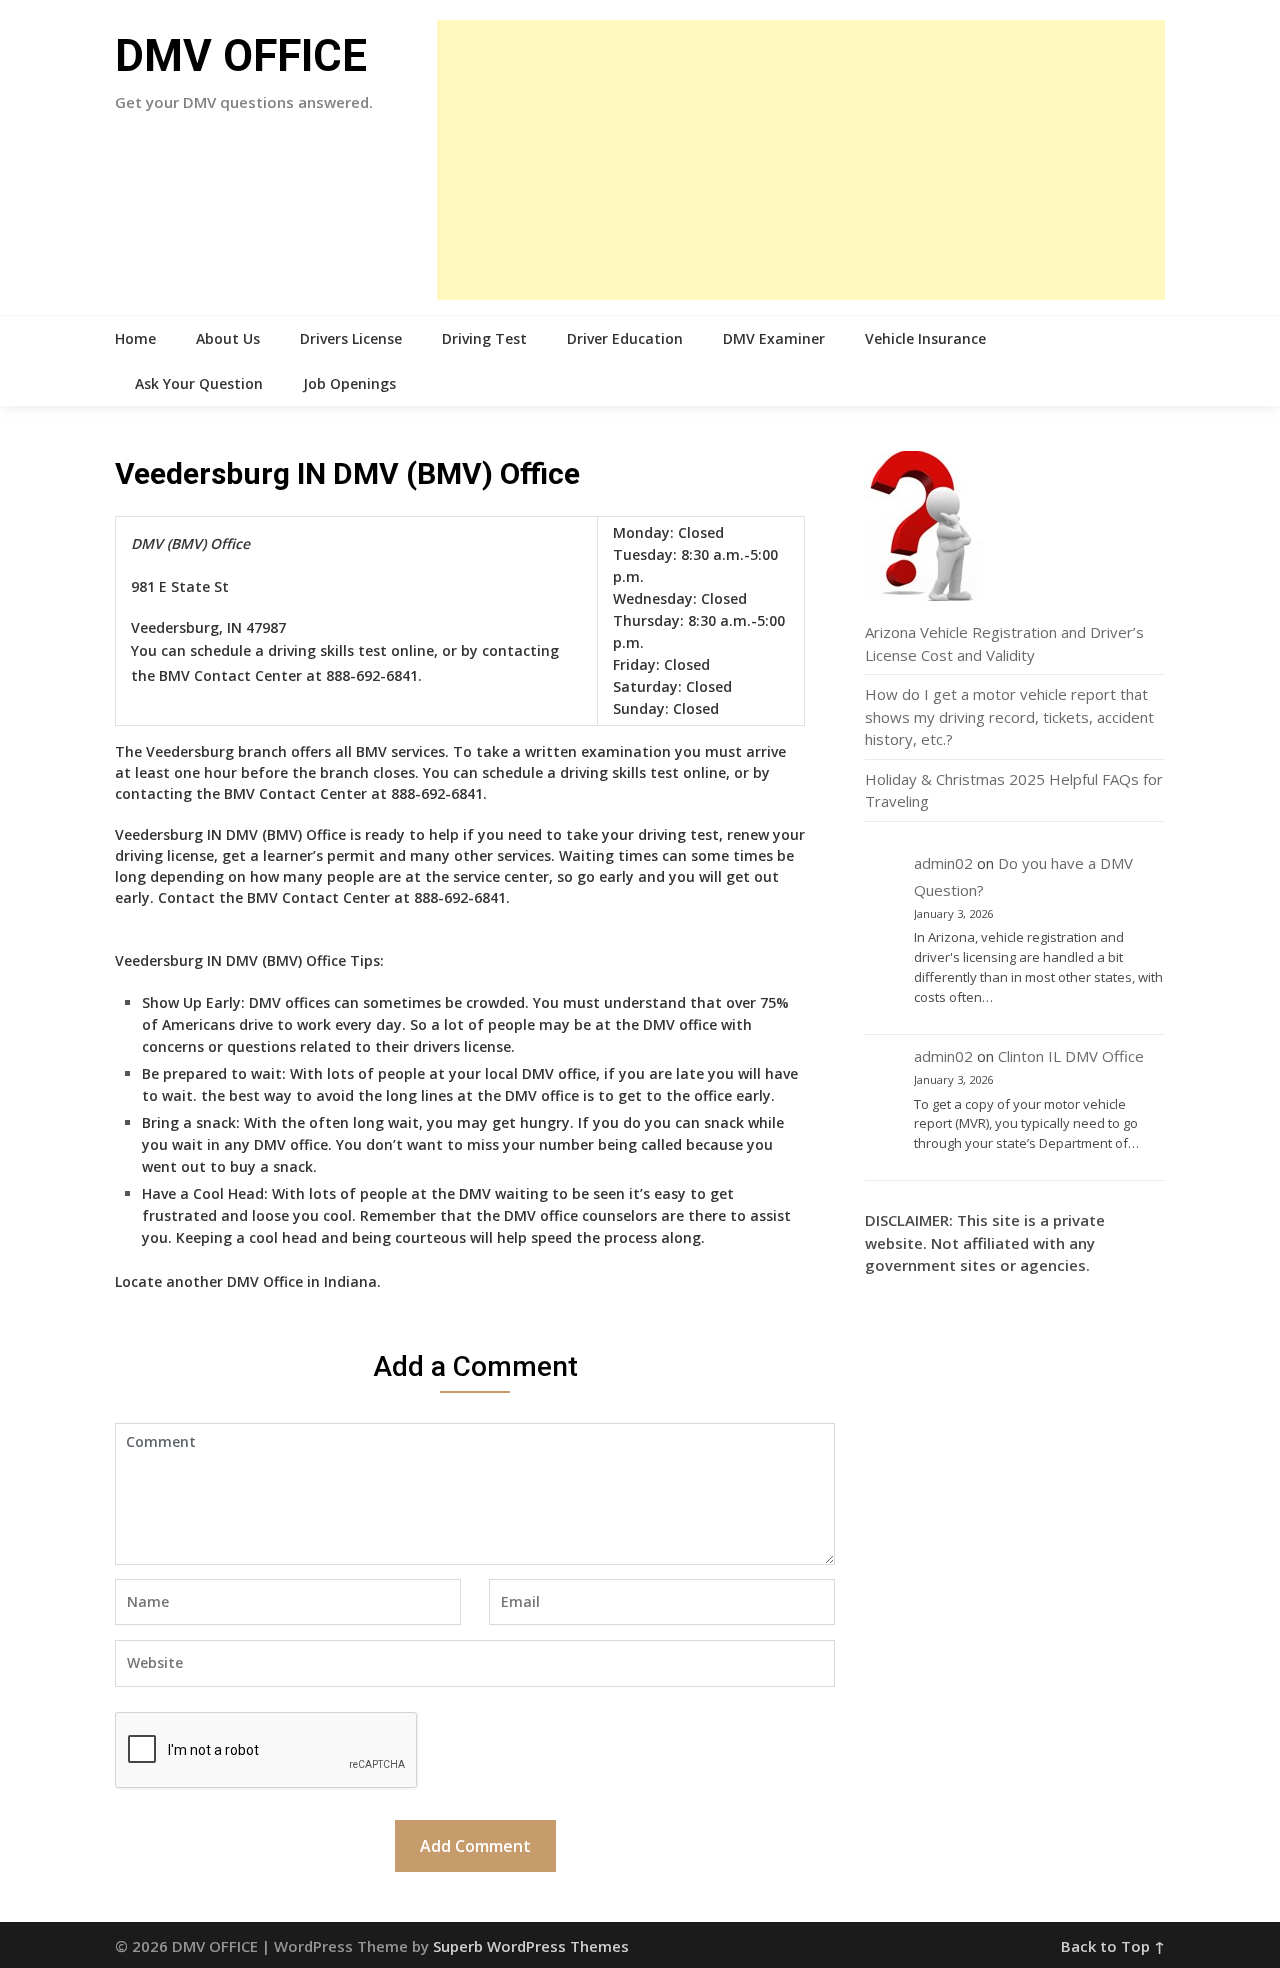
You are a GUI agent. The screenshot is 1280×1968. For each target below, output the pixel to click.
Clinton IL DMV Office (1071, 1056)
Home (135, 338)
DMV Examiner (774, 338)
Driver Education (625, 338)
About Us (228, 338)
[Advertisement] (801, 160)
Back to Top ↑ (1113, 1946)
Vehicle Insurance (925, 338)
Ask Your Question (199, 383)
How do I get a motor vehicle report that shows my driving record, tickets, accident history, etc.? (1009, 716)
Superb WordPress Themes (531, 1946)
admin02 (943, 863)
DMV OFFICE (241, 56)
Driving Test (484, 338)
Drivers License (351, 338)
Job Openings (349, 383)
